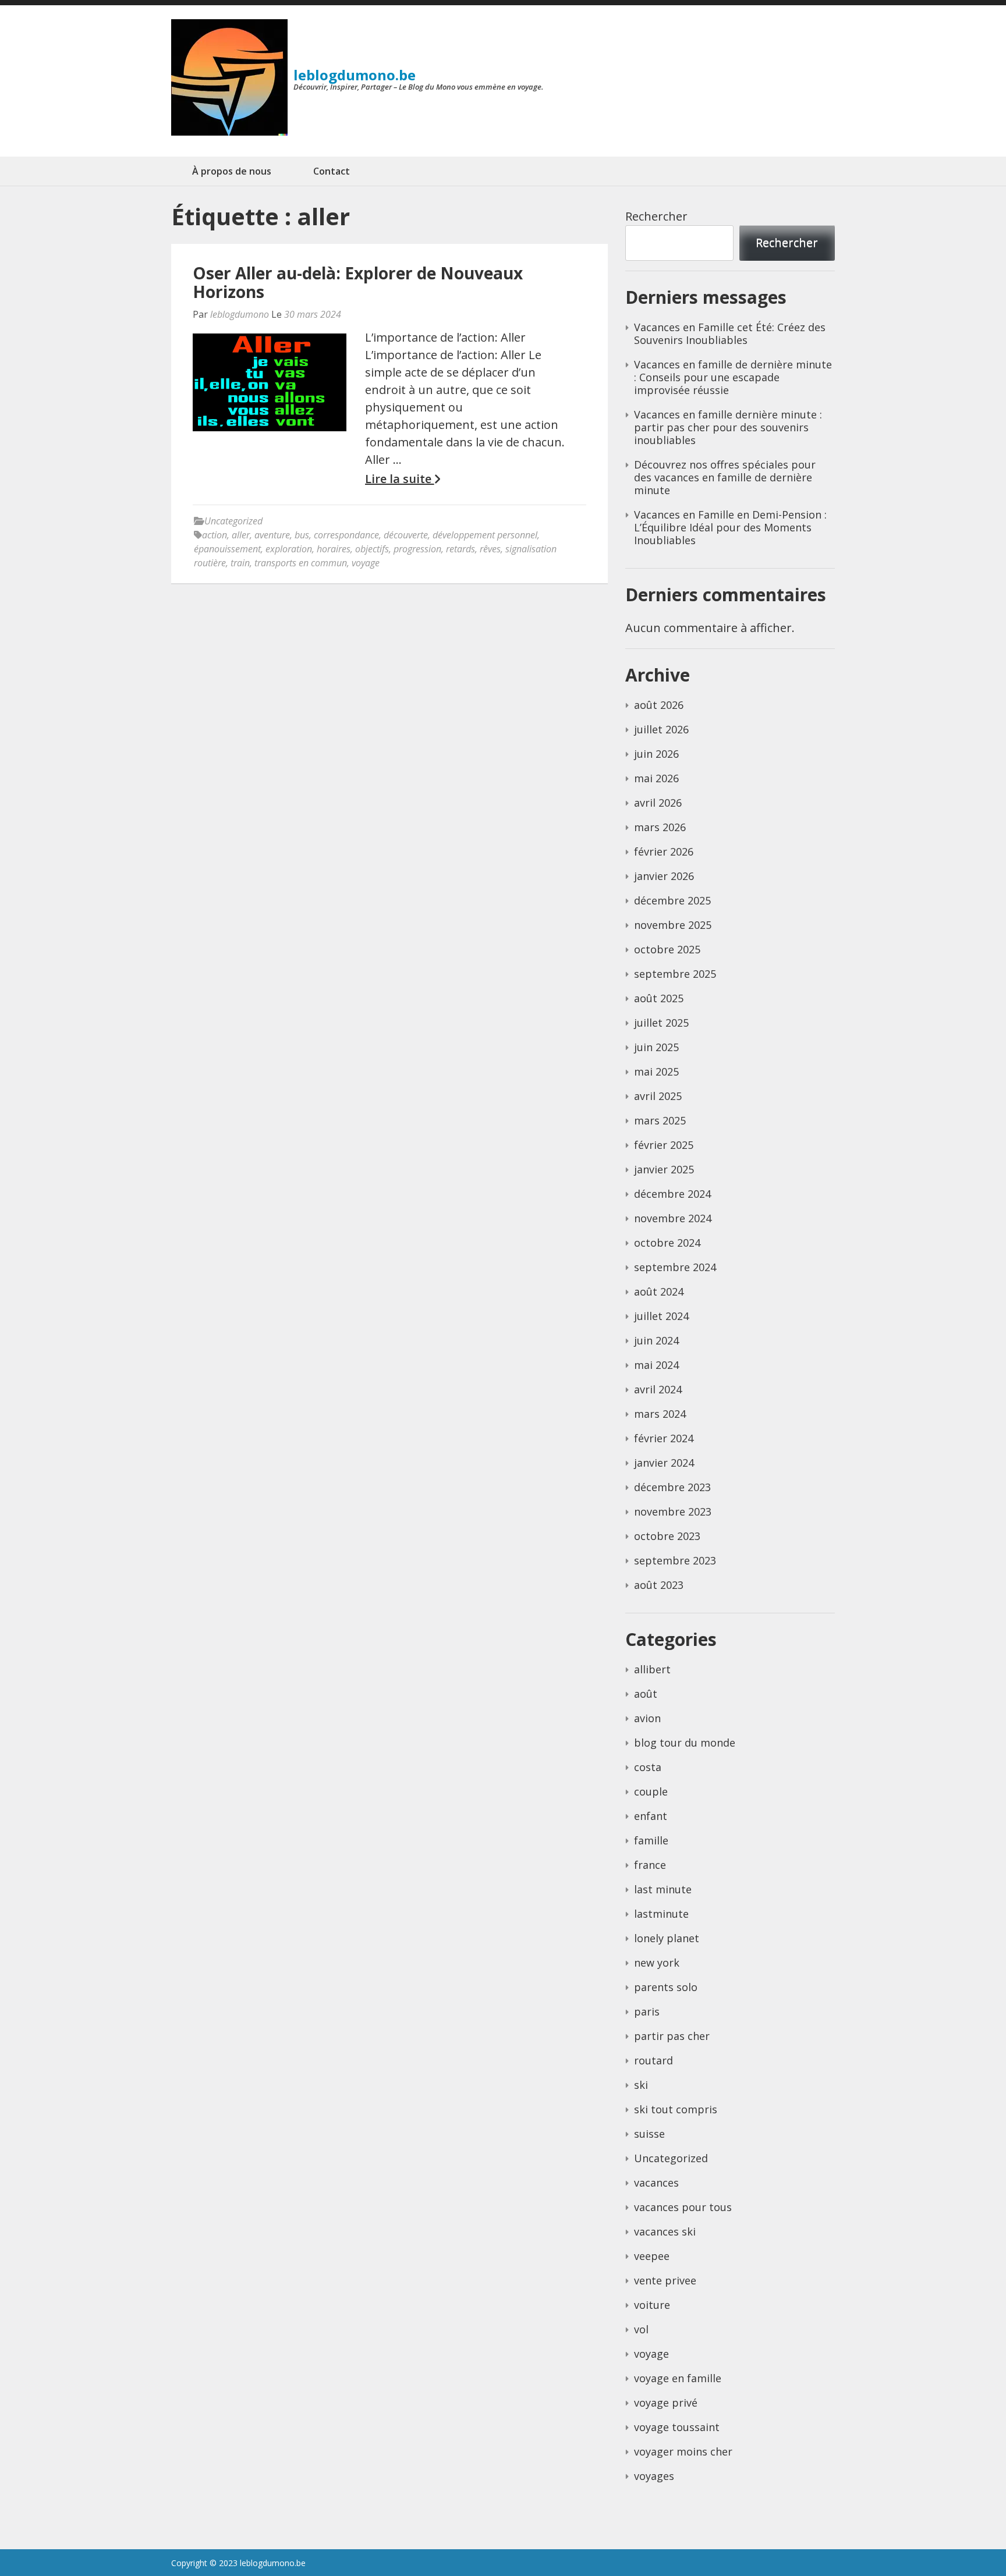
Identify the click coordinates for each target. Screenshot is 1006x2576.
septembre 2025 (675, 974)
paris (647, 2011)
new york (657, 1963)
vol (641, 2329)
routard (653, 2060)
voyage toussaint (677, 2427)
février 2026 (664, 851)
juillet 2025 (661, 1023)
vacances (656, 2183)
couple (651, 1791)
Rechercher (656, 216)
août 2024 (659, 1291)
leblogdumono (240, 314)
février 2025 (664, 1145)
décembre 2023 (672, 1487)
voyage (366, 563)
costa (648, 1767)
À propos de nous (232, 171)
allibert (652, 1669)
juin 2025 (656, 1047)
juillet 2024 (661, 1316)
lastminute (661, 1914)
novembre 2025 (673, 925)
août (646, 1694)
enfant (651, 1816)
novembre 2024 (673, 1218)
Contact (332, 171)
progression (417, 549)
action (215, 535)
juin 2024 (656, 1340)
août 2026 (659, 705)
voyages (654, 2476)
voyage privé (666, 2403)
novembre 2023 (673, 1511)
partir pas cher (672, 2036)
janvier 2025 (664, 1169)
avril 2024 (658, 1389)
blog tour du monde (685, 1743)
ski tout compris (676, 2109)
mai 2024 (656, 1365)
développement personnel (485, 535)
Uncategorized (233, 521)
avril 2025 (658, 1096)
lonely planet (667, 1938)
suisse (649, 2134)
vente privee (665, 2280)
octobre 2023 (667, 1536)
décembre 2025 (672, 900)
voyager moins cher (683, 2451)
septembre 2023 (675, 1560)
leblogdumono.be (355, 75)
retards (461, 549)
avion (647, 1718)
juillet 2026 (661, 729)
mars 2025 (660, 1120)
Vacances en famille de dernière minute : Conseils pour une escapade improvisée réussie (733, 377)
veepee (652, 2256)
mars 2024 (660, 1414)
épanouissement (227, 549)
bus (302, 535)
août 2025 (659, 998)
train (240, 563)
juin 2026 (656, 754)
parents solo (666, 1987)
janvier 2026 (664, 876)
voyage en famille (678, 2378)
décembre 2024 (672, 1194)
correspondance (346, 535)
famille (651, 1840)
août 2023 (659, 1585)
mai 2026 (656, 778)
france (650, 1865)
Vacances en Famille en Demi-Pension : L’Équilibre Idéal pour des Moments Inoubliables (730, 527)
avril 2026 (658, 803)
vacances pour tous (683, 2207)
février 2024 (664, 1438)
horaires (334, 549)
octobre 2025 (667, 949)
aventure (272, 535)
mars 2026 (660, 827)
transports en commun (301, 563)
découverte (406, 535)
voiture (652, 2305)
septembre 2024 (675, 1267)
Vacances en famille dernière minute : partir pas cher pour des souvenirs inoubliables (728, 427)
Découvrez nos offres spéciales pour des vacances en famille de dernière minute (725, 477)
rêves (490, 549)
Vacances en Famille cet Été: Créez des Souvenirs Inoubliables (730, 333)
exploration (289, 549)
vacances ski (665, 2231)
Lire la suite (400, 479)
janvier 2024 (664, 1463)
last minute (663, 1889)
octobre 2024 (667, 1243)
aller (241, 535)
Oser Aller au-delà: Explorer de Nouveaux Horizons (358, 282)
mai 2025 (656, 1071)
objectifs (372, 549)
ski (641, 2085)
